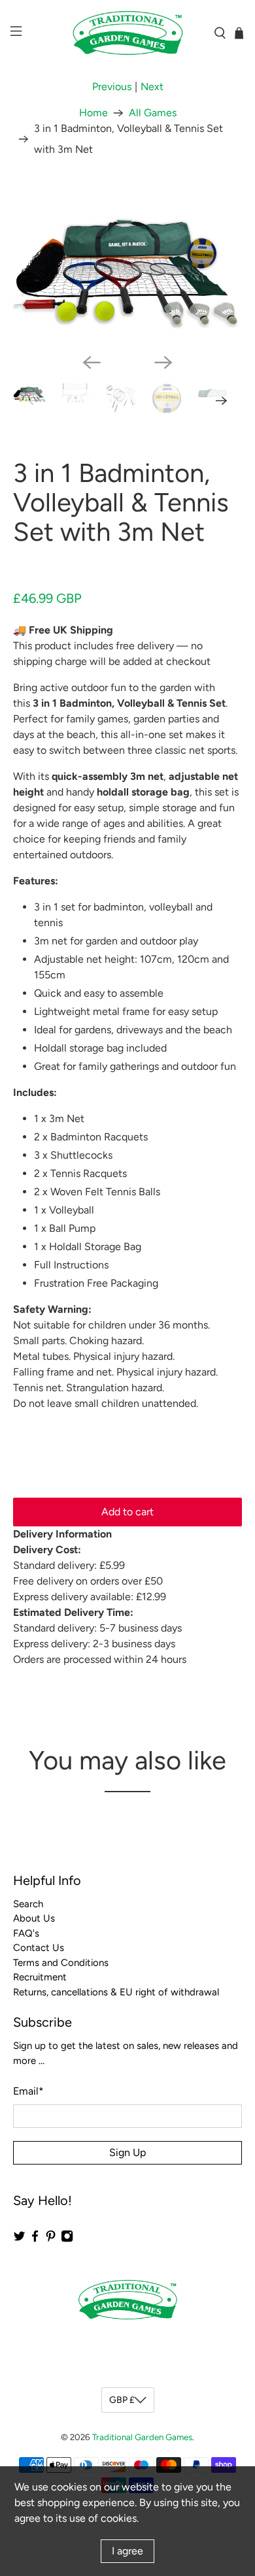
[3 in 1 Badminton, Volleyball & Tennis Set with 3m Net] (128, 265)
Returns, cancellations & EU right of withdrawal (116, 1992)
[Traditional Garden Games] (128, 33)
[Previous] (92, 362)
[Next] (163, 362)
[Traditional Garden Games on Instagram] (67, 2240)
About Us (34, 1918)
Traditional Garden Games (142, 2437)
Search (28, 1904)
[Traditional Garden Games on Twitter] (19, 2240)
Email (28, 2091)
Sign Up (127, 2152)
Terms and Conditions (61, 1963)
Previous (112, 87)
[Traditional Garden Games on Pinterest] (51, 2240)
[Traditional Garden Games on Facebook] (35, 2240)
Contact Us (39, 1948)
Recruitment (40, 1977)
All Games (153, 113)
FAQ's (26, 1933)
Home (93, 113)
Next (152, 87)
